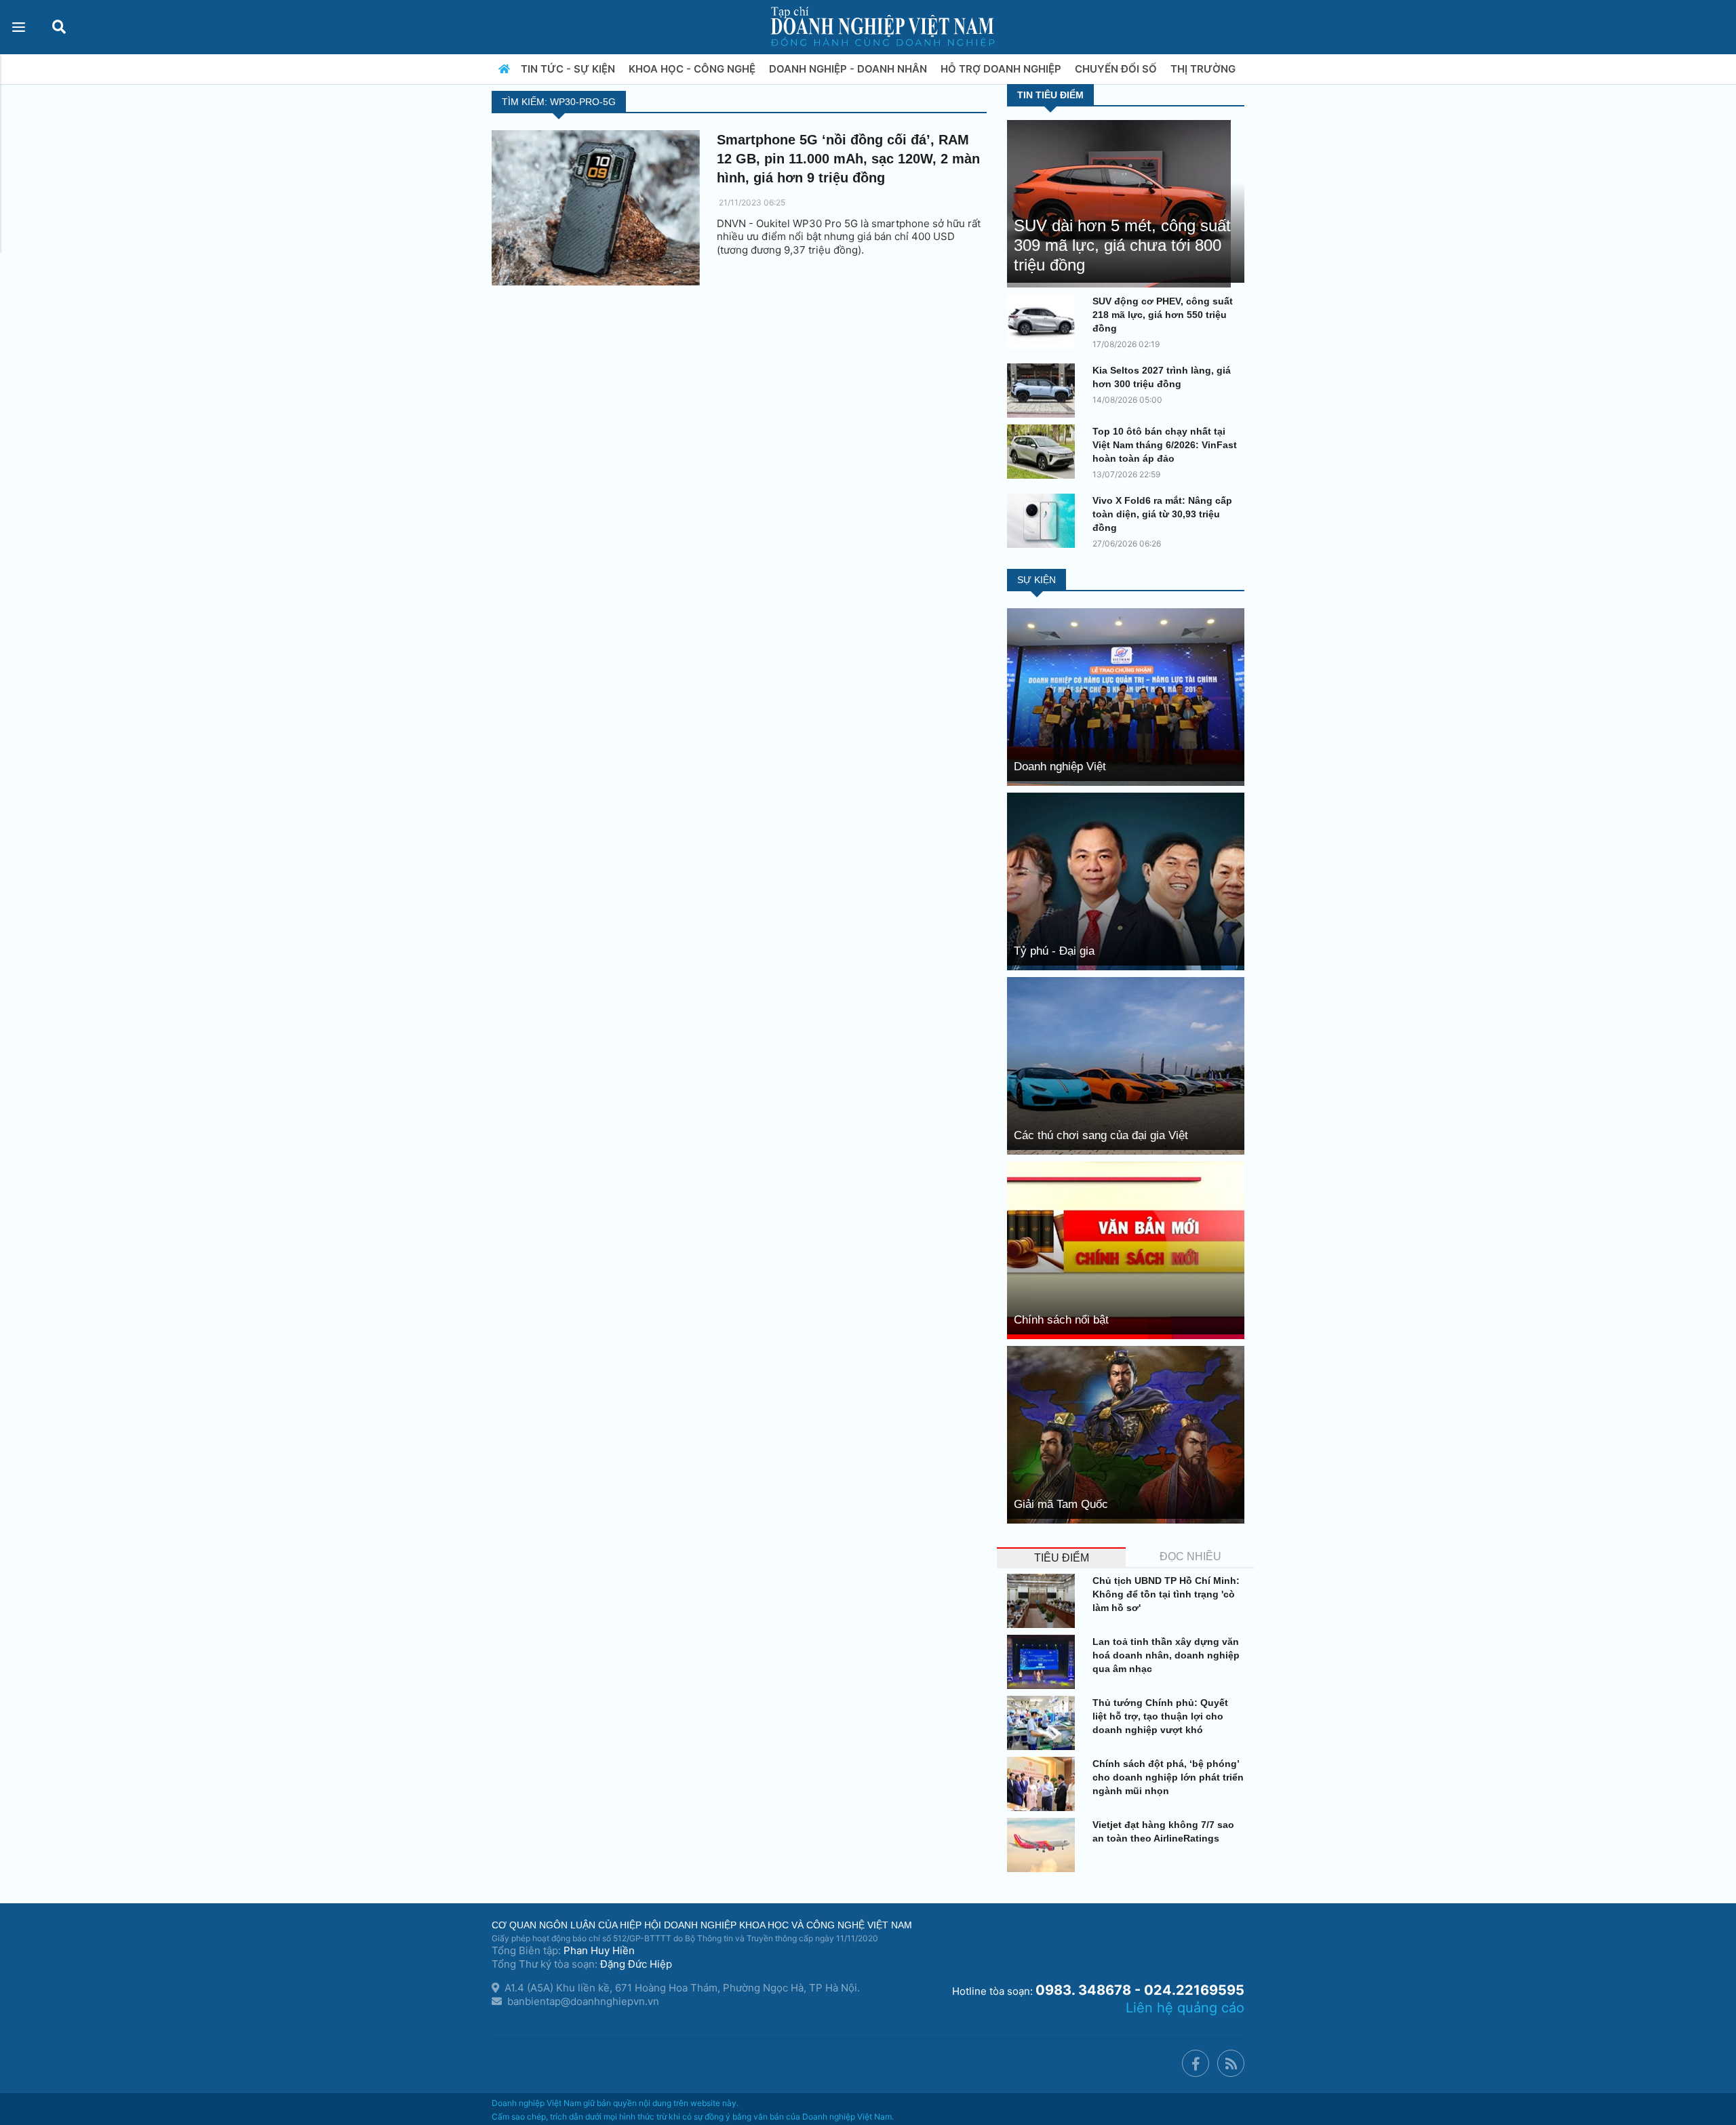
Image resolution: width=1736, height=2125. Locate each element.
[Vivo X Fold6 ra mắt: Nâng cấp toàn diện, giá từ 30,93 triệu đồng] (1044, 521)
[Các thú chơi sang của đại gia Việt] (1126, 1065)
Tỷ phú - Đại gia (1054, 951)
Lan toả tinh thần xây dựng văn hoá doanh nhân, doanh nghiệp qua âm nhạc (1166, 1655)
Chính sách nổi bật (1061, 1320)
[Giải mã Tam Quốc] (1126, 1434)
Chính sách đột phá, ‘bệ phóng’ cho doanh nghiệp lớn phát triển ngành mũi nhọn (1168, 1777)
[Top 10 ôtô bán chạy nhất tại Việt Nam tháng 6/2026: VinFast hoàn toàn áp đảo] (1044, 452)
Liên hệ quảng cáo (1185, 2008)
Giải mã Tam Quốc (1061, 1504)
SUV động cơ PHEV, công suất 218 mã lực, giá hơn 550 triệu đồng (1163, 315)
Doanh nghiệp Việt (1060, 767)
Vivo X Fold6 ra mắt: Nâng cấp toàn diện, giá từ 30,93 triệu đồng (1162, 514)
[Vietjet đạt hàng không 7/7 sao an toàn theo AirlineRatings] (1044, 1845)
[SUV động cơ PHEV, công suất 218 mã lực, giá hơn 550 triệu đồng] (1044, 321)
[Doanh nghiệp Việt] (1126, 696)
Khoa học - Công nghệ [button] (693, 69)
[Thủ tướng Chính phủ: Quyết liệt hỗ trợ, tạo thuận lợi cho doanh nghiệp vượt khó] (1044, 1723)
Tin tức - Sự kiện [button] (569, 69)
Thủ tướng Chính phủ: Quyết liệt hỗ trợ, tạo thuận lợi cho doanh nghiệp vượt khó (1160, 1716)
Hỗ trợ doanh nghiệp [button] (1002, 69)
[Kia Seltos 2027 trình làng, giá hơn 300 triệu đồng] (1044, 391)
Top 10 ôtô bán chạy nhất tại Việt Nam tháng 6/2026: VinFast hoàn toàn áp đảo (1165, 445)
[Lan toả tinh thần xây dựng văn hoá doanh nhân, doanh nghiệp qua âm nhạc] (1044, 1662)
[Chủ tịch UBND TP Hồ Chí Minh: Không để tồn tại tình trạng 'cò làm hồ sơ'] (1044, 1601)
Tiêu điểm (1062, 1558)
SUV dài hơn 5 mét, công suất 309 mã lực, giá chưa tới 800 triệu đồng (1122, 245)
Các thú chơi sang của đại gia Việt (1101, 1135)
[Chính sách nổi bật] (1126, 1249)
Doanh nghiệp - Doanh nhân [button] (849, 69)
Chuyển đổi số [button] (1117, 69)
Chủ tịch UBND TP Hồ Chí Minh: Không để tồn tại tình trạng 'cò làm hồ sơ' (1166, 1594)
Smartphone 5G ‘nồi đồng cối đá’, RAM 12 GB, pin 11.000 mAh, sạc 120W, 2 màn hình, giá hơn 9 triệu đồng (848, 159)
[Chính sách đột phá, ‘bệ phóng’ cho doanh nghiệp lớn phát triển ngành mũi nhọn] (1044, 1784)
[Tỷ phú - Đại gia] (1126, 880)
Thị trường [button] (1204, 69)
